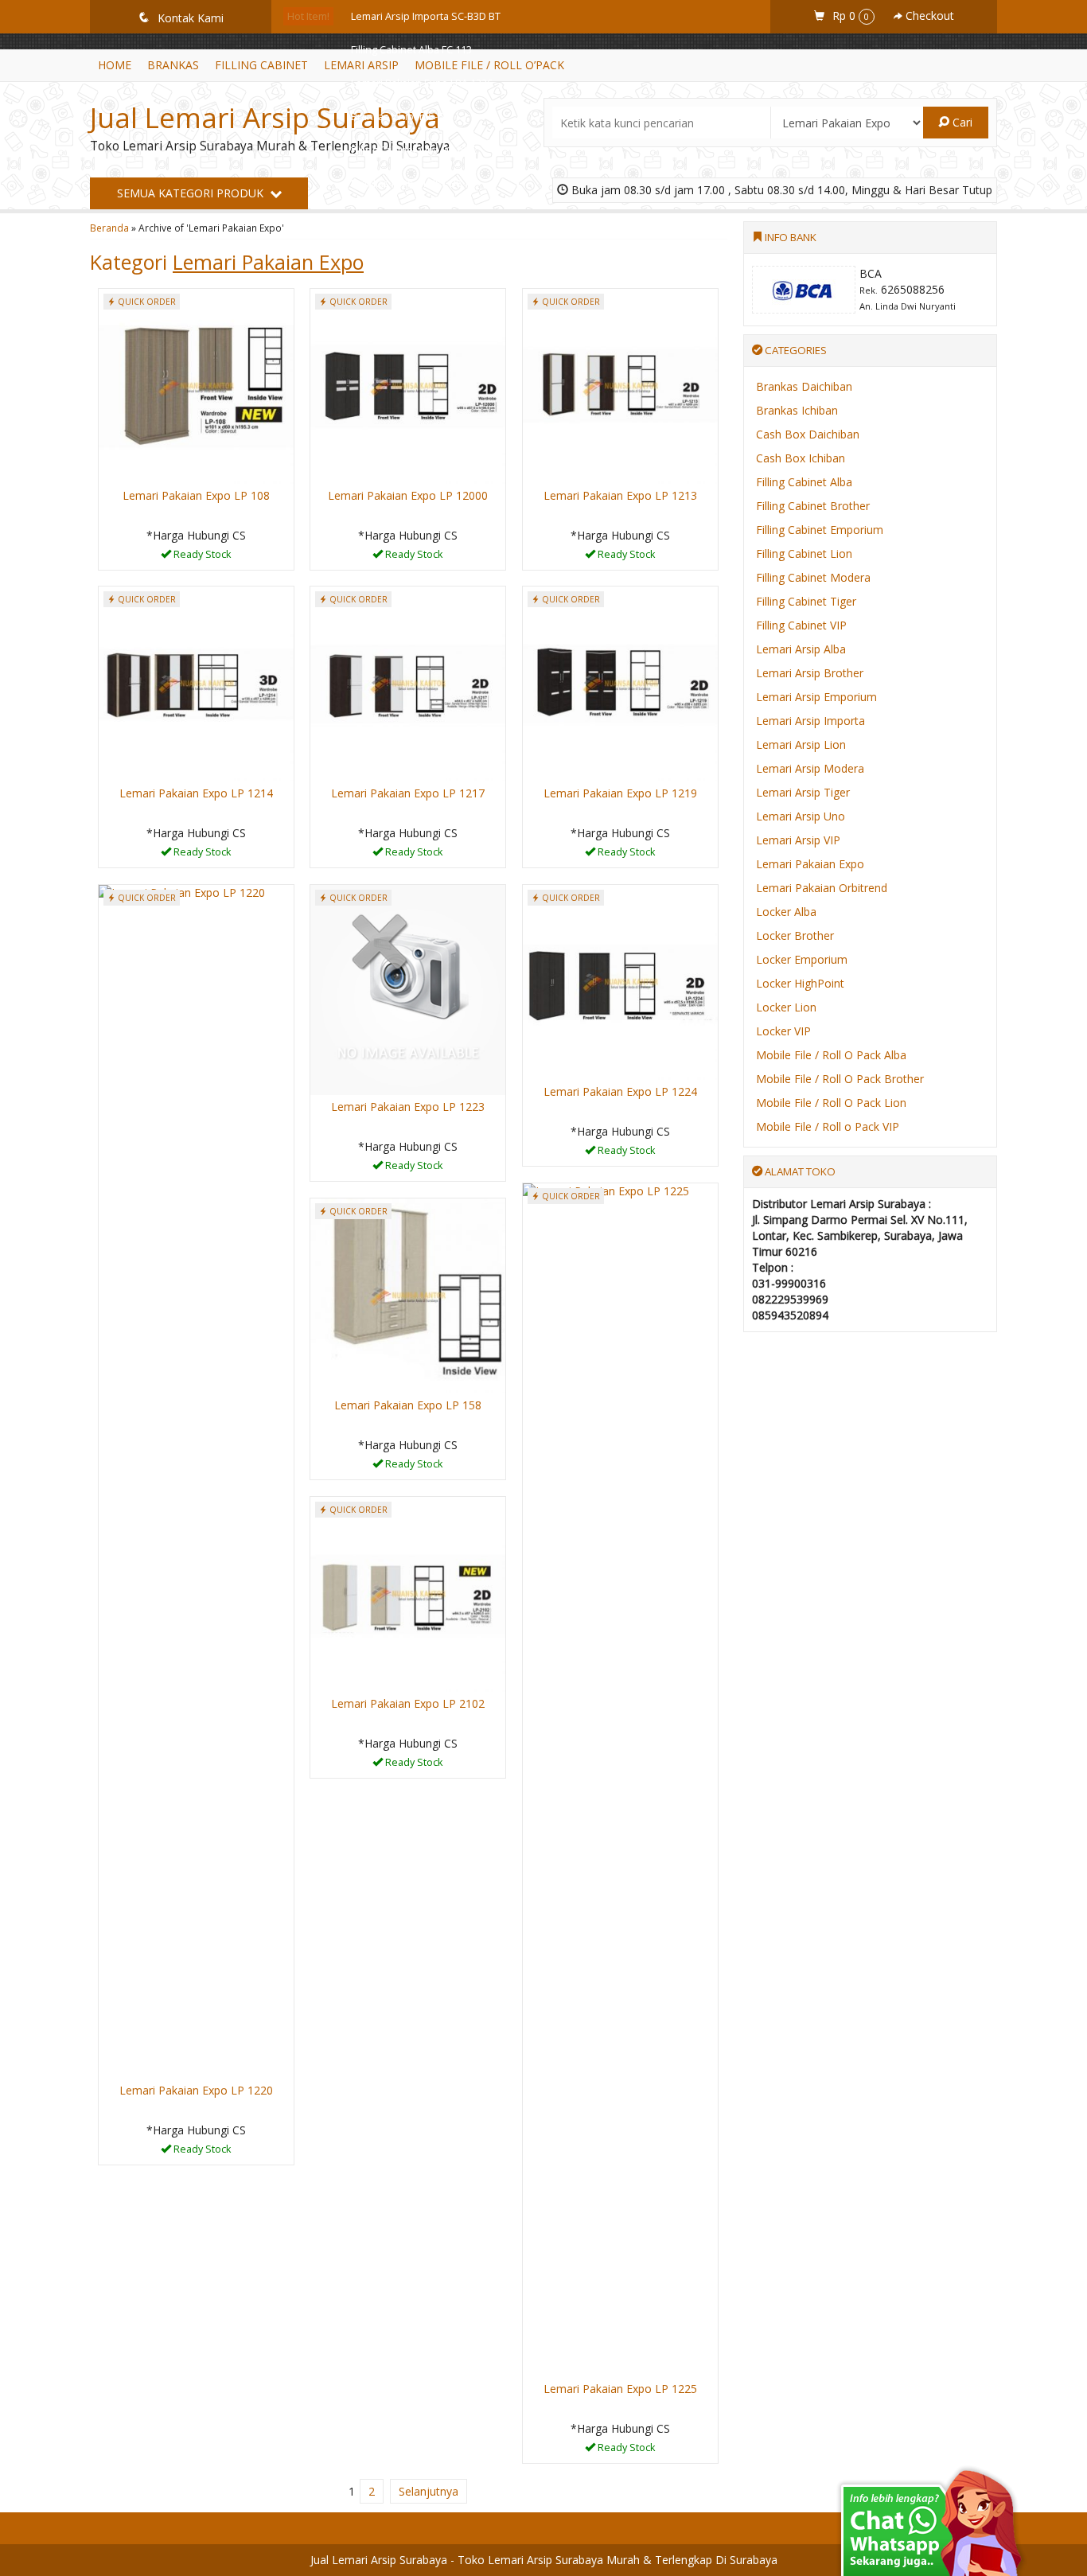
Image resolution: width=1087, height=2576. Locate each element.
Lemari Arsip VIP (798, 840)
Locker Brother (795, 935)
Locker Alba (786, 912)
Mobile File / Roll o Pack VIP (828, 1126)
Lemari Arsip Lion (801, 744)
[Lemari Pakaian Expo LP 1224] (620, 981)
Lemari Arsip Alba (801, 649)
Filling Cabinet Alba (804, 482)
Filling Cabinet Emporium (820, 530)
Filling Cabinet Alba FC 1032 (414, 150)
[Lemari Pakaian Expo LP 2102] (408, 1593)
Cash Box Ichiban (801, 458)
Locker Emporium (802, 959)
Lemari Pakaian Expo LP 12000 (408, 495)
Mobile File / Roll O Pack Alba (831, 1055)
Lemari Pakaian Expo (810, 864)
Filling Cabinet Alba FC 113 (411, 50)
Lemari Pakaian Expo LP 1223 (408, 1107)
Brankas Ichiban (797, 410)
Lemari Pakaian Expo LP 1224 (620, 1091)
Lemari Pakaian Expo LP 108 (196, 495)
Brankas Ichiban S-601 (403, 117)
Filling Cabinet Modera (813, 577)
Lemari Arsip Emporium (816, 697)
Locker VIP (783, 1031)
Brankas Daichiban (804, 386)
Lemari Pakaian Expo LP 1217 (408, 793)
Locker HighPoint (800, 983)
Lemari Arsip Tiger (803, 792)
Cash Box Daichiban (808, 434)
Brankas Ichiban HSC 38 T (410, 183)
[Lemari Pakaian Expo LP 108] (196, 385)
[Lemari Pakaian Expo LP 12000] (408, 385)
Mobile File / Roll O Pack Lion (831, 1103)
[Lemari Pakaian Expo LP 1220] (196, 1481)
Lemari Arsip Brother (810, 673)
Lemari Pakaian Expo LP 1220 (196, 2090)
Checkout (928, 16)
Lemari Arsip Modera (810, 768)
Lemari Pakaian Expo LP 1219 (620, 793)
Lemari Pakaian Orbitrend (822, 888)
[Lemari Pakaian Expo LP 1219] (620, 682)
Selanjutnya (429, 2491)
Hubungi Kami (201, 557)
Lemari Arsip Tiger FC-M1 (409, 250)
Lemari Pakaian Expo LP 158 (408, 1405)
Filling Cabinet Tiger (806, 601)
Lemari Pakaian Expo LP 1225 (620, 2389)
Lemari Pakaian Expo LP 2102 (408, 1703)
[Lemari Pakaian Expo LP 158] (408, 1294)
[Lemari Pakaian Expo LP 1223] (408, 989)
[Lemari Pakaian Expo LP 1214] (196, 682)
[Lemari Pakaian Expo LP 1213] (620, 385)
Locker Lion (786, 1007)
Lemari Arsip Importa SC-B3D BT (426, 16)
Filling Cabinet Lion (804, 553)
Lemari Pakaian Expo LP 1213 (620, 495)
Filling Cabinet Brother (813, 506)
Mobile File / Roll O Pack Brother (840, 1079)
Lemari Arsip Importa (810, 721)
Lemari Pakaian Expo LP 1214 (196, 793)
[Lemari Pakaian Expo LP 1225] (620, 1779)
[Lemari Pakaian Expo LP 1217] (408, 682)
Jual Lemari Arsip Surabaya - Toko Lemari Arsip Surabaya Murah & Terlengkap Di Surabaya (544, 2560)
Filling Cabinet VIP (801, 625)
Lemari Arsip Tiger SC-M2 (410, 217)
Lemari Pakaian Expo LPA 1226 (422, 83)
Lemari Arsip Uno (801, 816)
